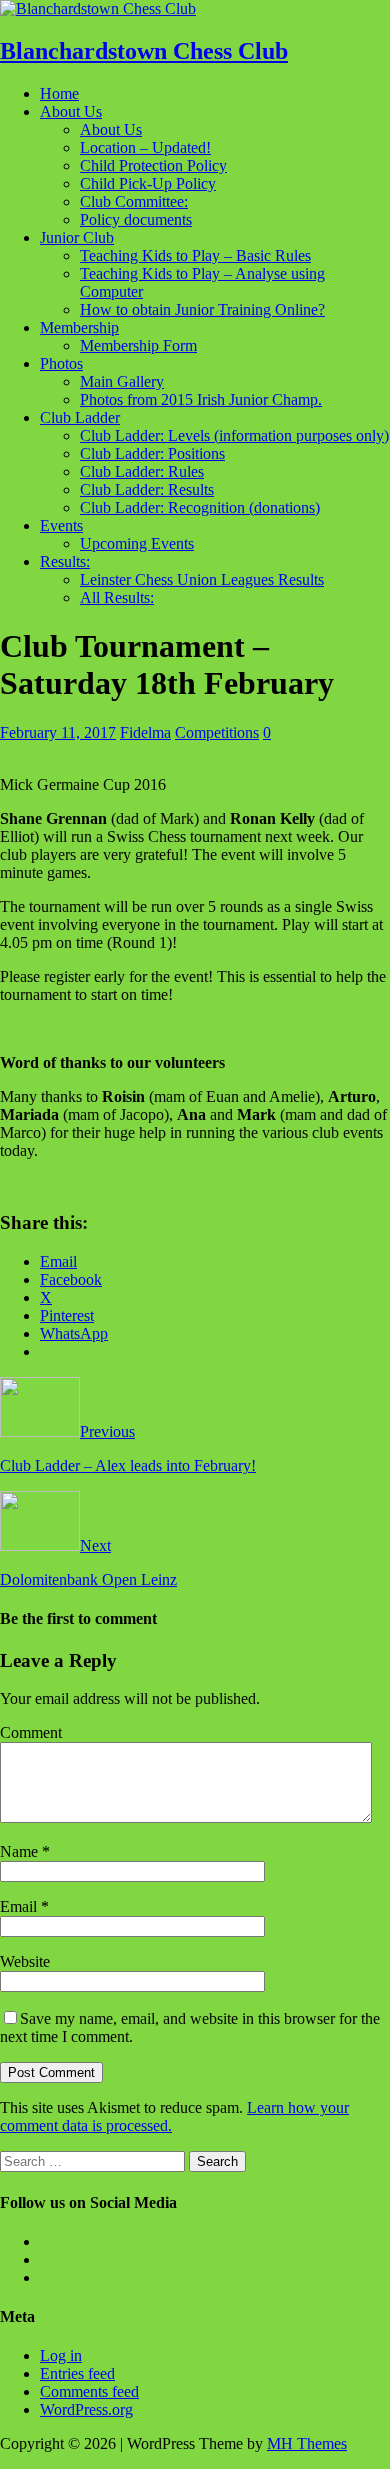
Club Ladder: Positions (152, 453)
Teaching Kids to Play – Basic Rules (195, 255)
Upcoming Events (137, 543)
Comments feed (89, 2391)
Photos (61, 363)
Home (59, 93)
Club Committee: (134, 201)
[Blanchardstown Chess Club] (98, 8)
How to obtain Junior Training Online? (202, 309)
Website (25, 1961)
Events (61, 525)
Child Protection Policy (153, 165)
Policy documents (136, 219)
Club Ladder (80, 417)
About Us (71, 111)
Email (20, 1906)
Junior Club (77, 237)
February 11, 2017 (58, 732)
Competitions (217, 732)
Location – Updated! (145, 147)
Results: (65, 561)
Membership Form (138, 345)
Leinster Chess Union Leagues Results (202, 579)
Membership (79, 327)
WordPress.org (86, 2409)
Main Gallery (122, 381)
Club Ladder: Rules (142, 471)
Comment (31, 1732)
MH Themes (307, 2443)
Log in (61, 2355)
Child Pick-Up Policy (148, 183)
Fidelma (145, 732)
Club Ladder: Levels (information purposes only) (234, 435)
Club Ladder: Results (147, 489)
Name (21, 1851)
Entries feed (77, 2373)
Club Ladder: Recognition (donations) (200, 507)
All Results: (117, 597)
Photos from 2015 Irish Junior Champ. (201, 399)
